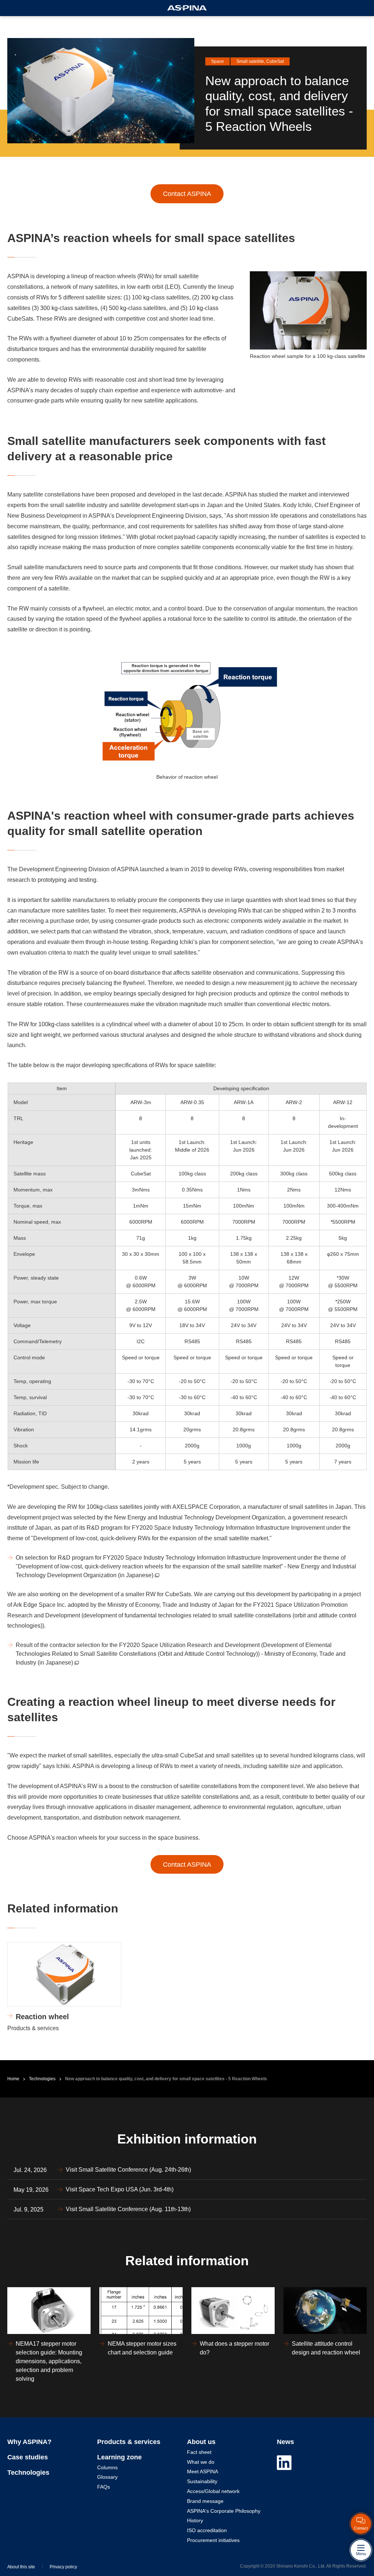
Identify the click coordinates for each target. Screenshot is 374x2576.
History (195, 2520)
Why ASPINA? (29, 2442)
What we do (201, 2462)
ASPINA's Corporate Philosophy (224, 2511)
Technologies (42, 2079)
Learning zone (119, 2457)
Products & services (129, 2442)
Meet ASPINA (203, 2471)
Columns (107, 2467)
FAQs (104, 2487)
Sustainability (202, 2481)
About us (201, 2442)
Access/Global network (213, 2491)
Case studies (28, 2457)
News (285, 2442)
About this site (21, 2567)
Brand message (205, 2501)
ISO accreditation (207, 2530)
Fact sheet (199, 2452)
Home (13, 2079)
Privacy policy (63, 2567)
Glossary (107, 2477)
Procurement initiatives (213, 2540)
